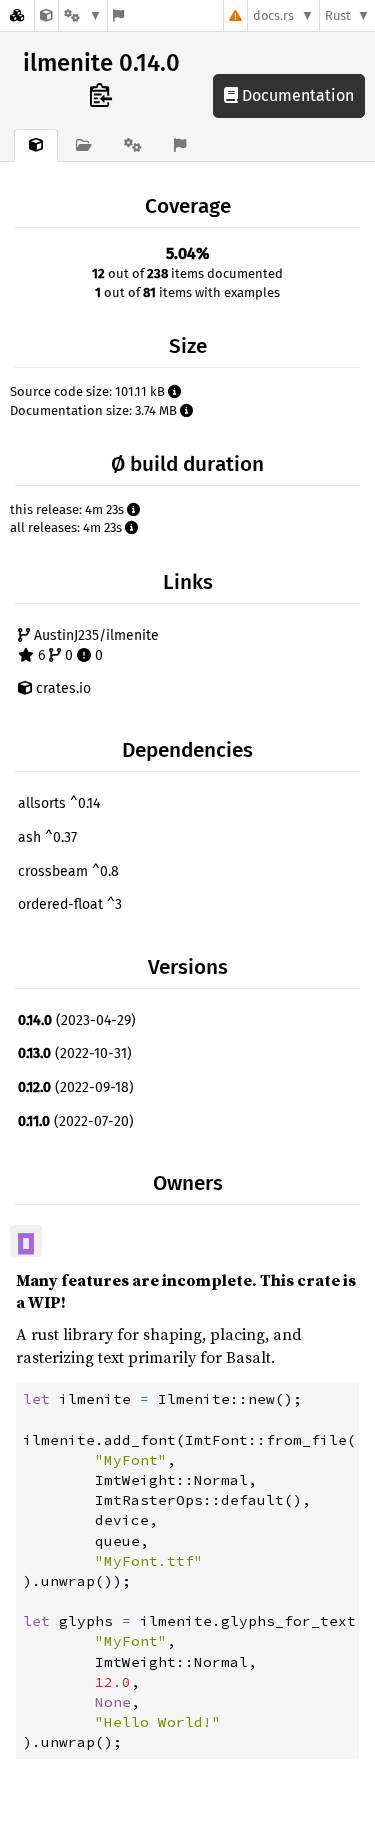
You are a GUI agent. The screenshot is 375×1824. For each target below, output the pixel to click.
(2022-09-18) (76, 1087)
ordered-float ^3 (70, 904)
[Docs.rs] (17, 15)
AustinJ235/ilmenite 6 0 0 (94, 645)
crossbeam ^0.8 (68, 871)
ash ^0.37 (47, 837)
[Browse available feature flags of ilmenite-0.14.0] (118, 15)
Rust (338, 15)
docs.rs (273, 15)
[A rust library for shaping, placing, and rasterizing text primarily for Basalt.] (46, 15)
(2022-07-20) (76, 1121)
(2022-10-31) (75, 1053)
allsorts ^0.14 (59, 803)
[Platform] (83, 15)
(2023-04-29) (77, 1020)
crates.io (61, 688)
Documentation (296, 95)
